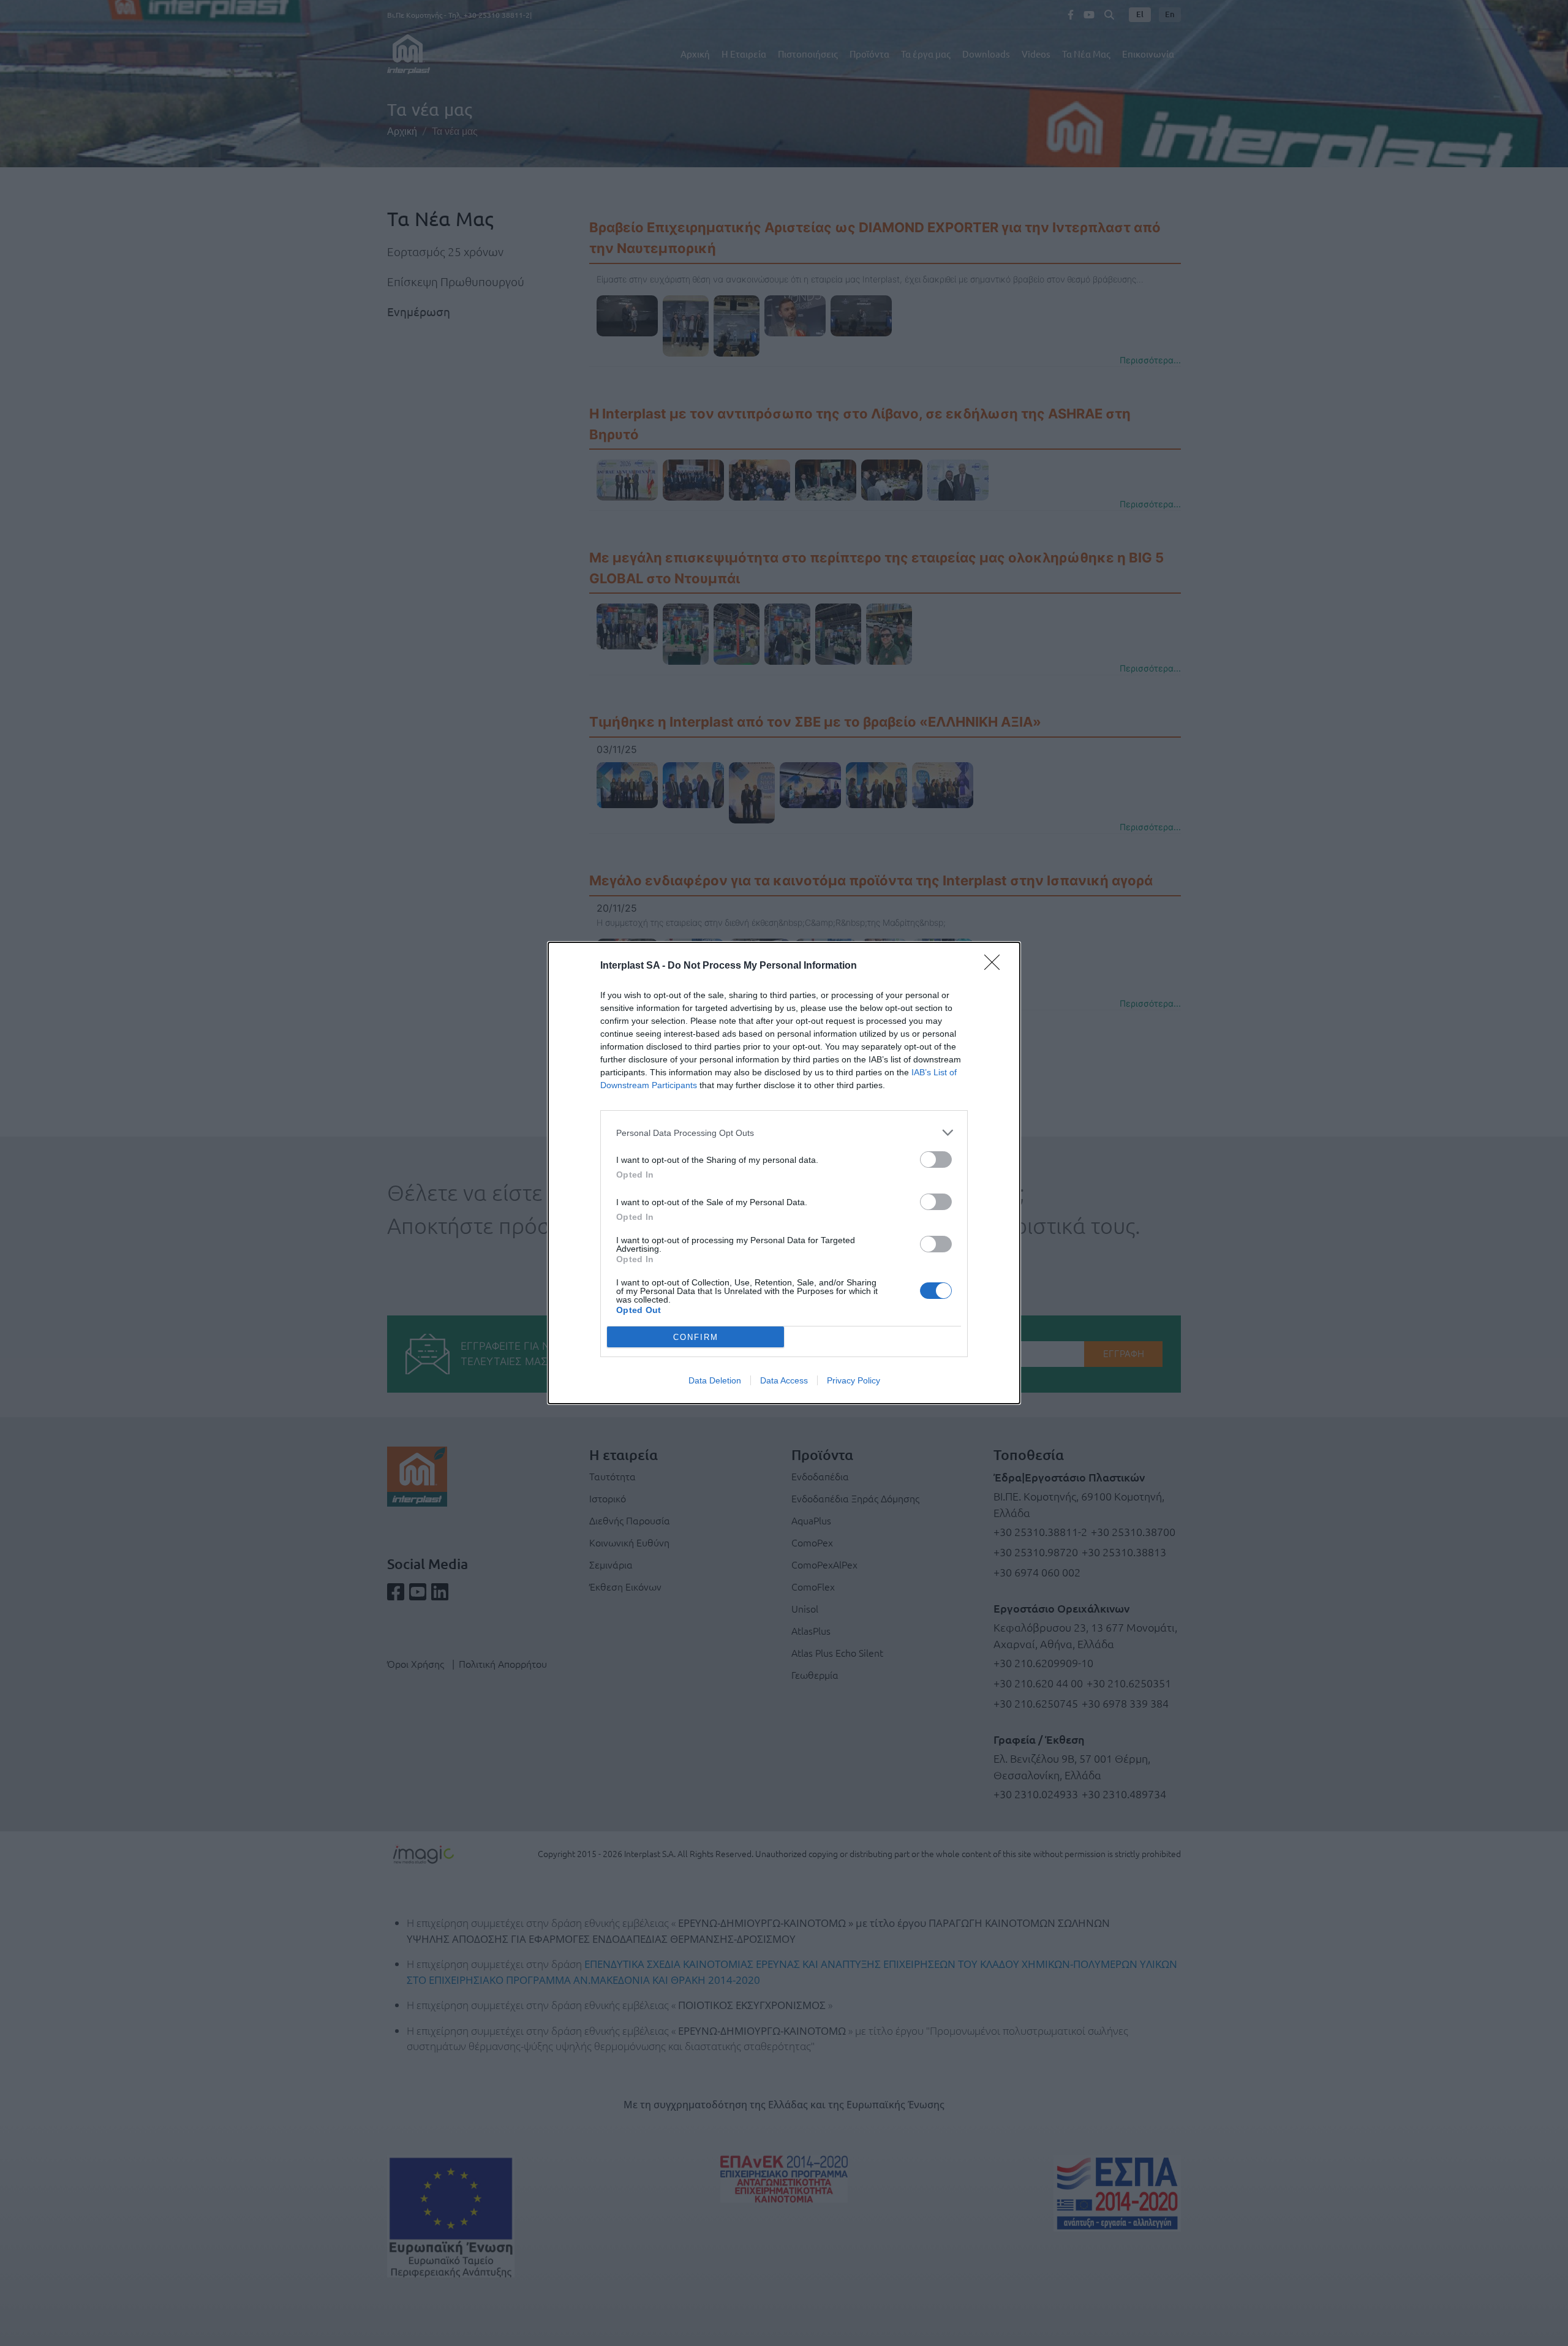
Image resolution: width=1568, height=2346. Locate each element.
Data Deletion (715, 1380)
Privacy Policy (854, 1380)
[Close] (996, 966)
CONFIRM (696, 1337)
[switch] (936, 1160)
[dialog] (784, 1173)
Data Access (784, 1380)
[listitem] (784, 1133)
